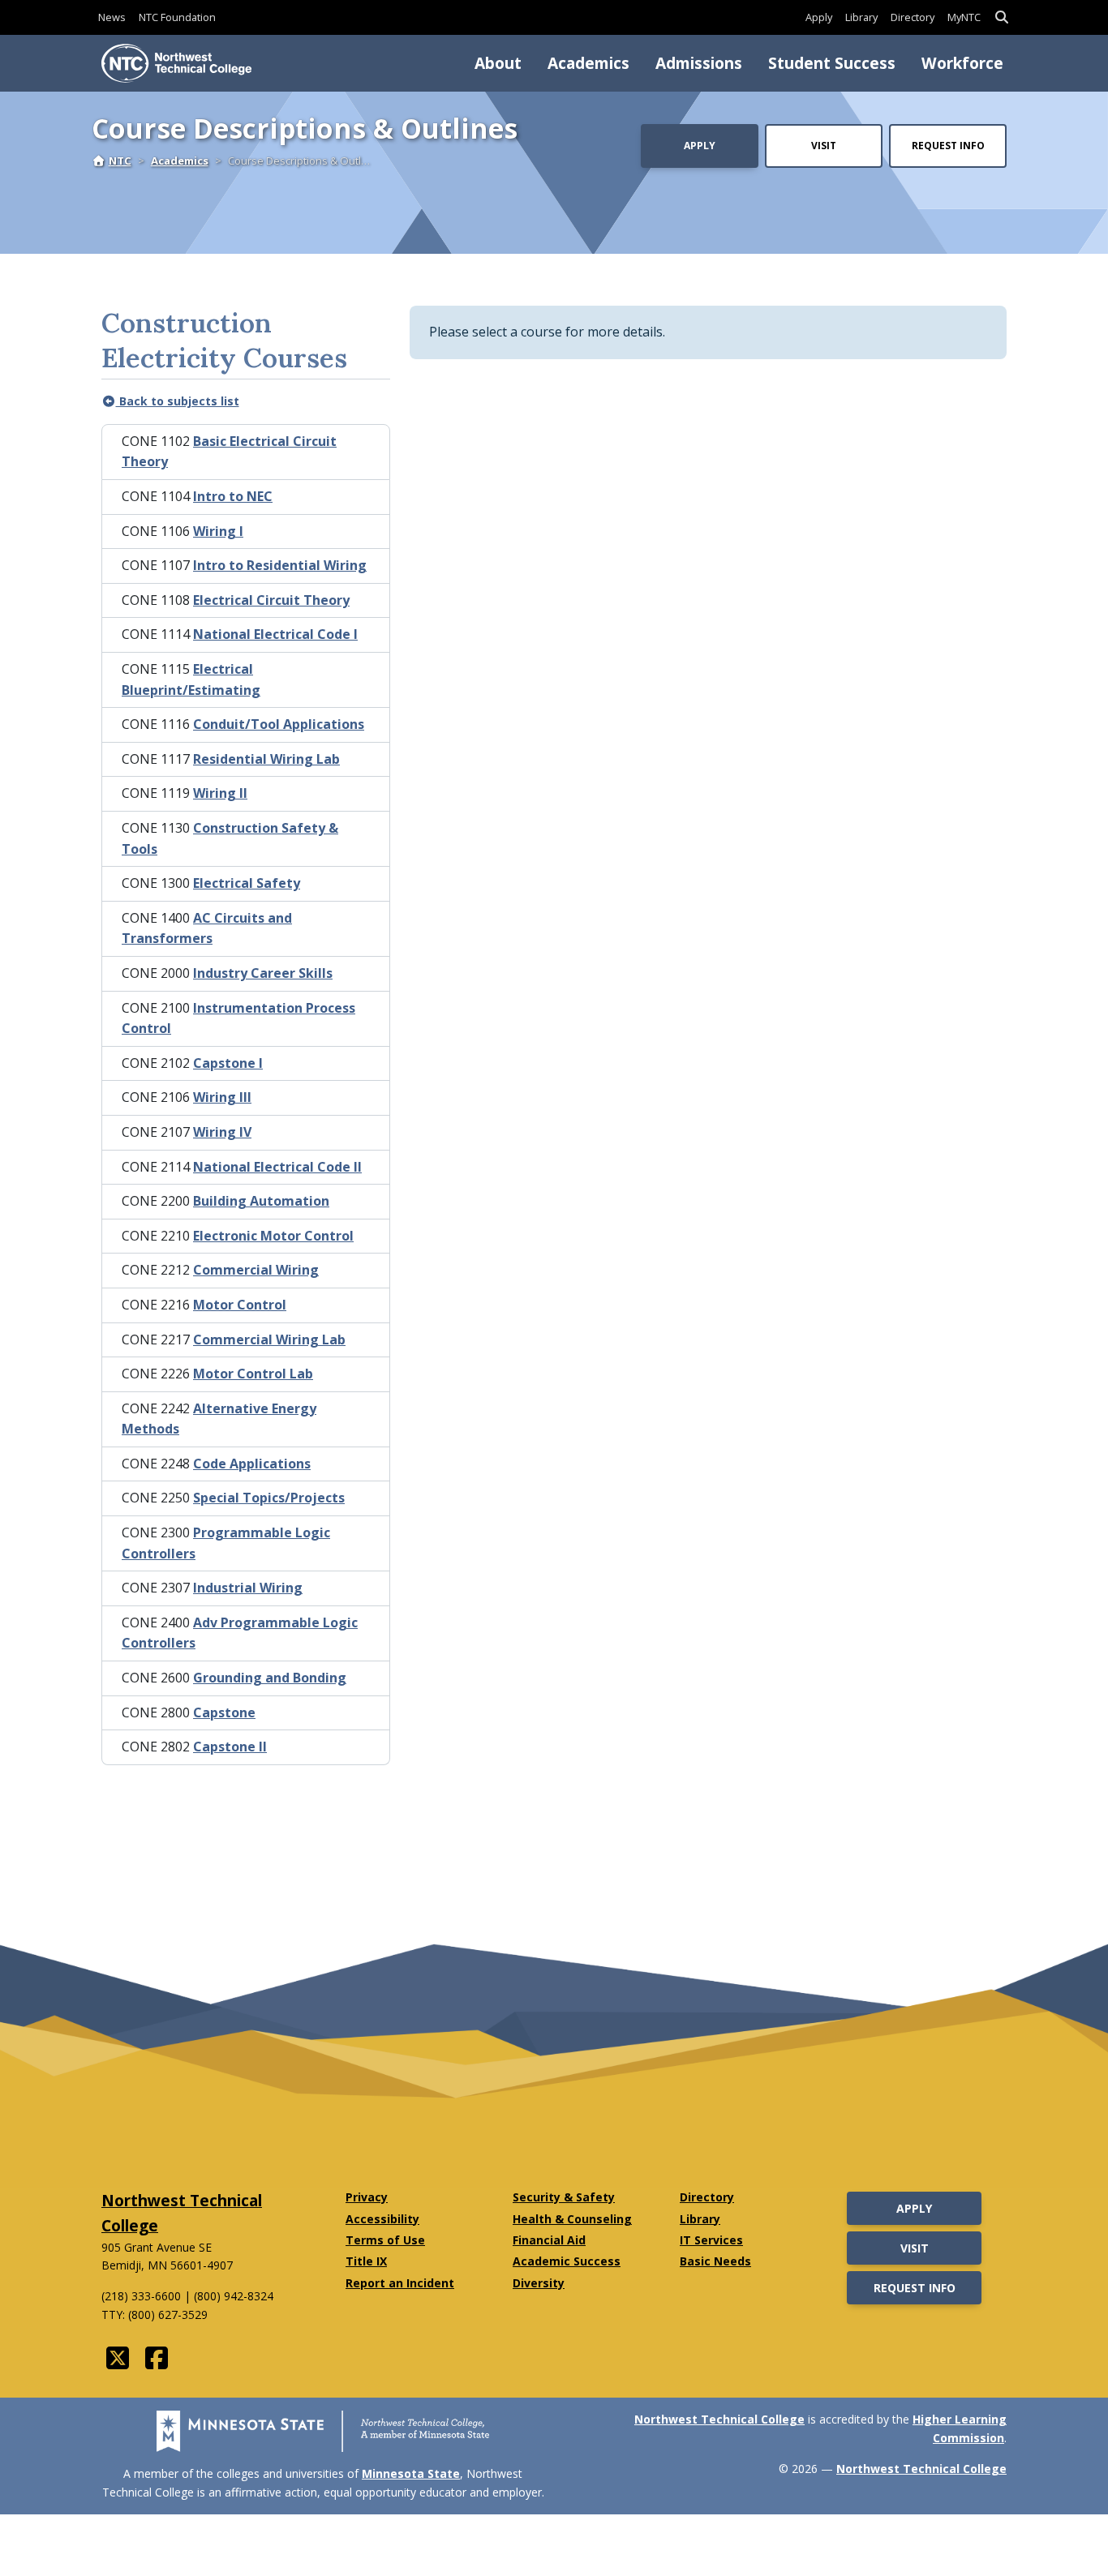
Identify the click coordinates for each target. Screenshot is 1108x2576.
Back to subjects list (178, 401)
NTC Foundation (177, 17)
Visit (824, 146)
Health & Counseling (572, 2219)
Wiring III (222, 1097)
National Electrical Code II (277, 1167)
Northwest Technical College (719, 2419)
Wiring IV (222, 1132)
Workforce (962, 63)
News (112, 17)
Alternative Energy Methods (219, 1419)
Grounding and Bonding (270, 1678)
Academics (588, 63)
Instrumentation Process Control (238, 1018)
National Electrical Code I (275, 634)
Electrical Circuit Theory (271, 600)
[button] (1002, 17)
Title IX (366, 2261)
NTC (120, 161)
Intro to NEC (233, 496)
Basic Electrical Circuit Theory (229, 452)
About (498, 63)
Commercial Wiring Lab (269, 1339)
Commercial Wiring (256, 1270)
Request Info (948, 146)
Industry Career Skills (263, 973)
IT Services (711, 2240)
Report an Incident (400, 2283)
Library (861, 17)
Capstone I (228, 1063)
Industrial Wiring (248, 1588)
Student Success (832, 63)
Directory (913, 17)
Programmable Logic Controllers (226, 1543)
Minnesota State (411, 2473)
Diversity (539, 2283)
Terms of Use (385, 2240)
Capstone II (230, 1747)
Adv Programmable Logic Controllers (240, 1633)
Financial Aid (549, 2240)
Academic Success (567, 2261)
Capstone (224, 1712)
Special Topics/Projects (269, 1498)
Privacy (367, 2197)
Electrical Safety (247, 883)
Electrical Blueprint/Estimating (191, 679)
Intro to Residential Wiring (280, 565)
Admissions (699, 63)
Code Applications (252, 1464)
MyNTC (964, 17)
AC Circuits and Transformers (207, 928)
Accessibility (382, 2219)
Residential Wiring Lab (266, 759)
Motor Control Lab (253, 1374)
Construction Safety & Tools (230, 838)
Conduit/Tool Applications (279, 724)
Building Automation (261, 1201)
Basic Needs (715, 2261)
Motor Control (240, 1305)
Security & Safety (564, 2197)
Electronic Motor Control (273, 1236)
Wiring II (220, 793)
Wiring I (218, 531)
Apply (819, 17)
